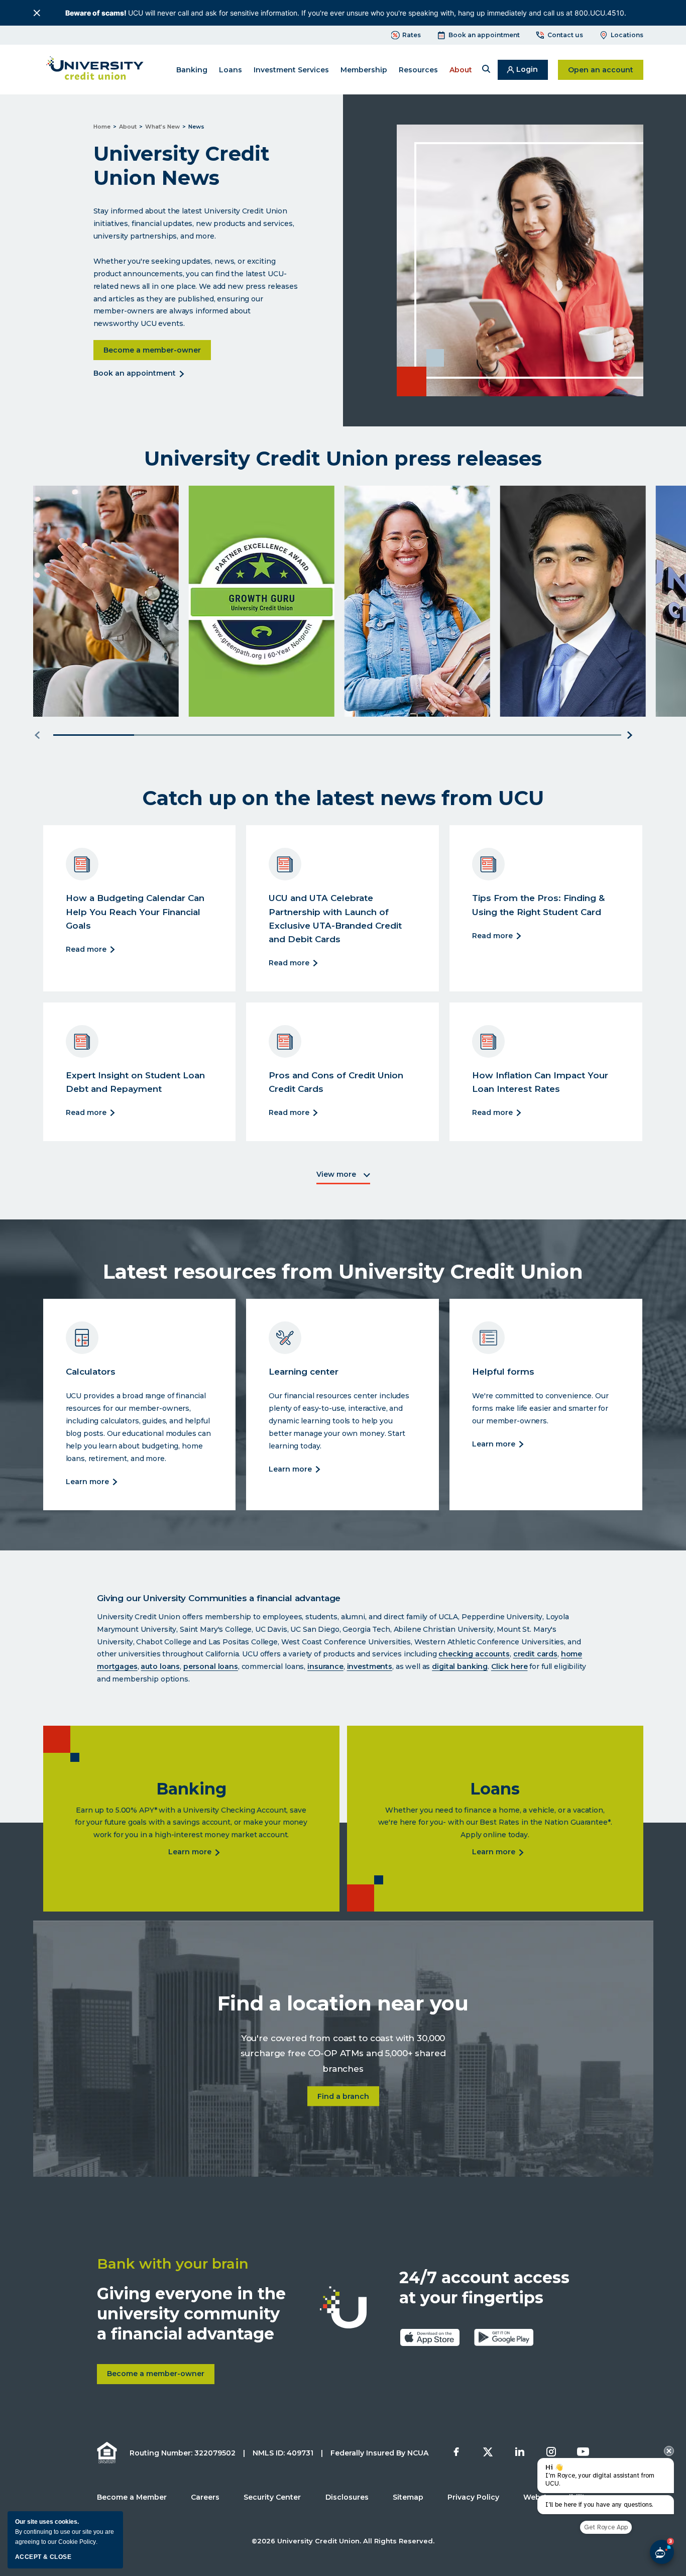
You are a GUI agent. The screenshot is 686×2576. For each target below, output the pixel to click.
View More (343, 1177)
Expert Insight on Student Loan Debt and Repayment (135, 1082)
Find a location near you (343, 2003)
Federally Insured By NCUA (379, 2453)
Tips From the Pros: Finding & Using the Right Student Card (538, 905)
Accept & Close (43, 2557)
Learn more (69, 699)
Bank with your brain (173, 2264)
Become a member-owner (157, 350)
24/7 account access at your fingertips (484, 2287)
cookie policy (77, 2542)
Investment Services (291, 70)
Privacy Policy (473, 2497)
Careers (205, 2497)
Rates (412, 35)
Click (501, 1666)
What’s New (162, 127)
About (128, 127)
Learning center (304, 1372)
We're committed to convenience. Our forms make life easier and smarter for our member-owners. (540, 1408)
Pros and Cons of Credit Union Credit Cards (336, 1082)
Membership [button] (364, 70)
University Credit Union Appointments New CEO (559, 667)
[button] (486, 70)
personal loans (211, 1666)
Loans (495, 1789)
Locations (627, 35)
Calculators (91, 1372)
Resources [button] (418, 70)
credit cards (535, 1654)
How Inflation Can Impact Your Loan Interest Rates (540, 1082)
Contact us (565, 35)
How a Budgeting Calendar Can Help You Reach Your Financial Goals (135, 912)
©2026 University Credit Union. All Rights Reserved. (343, 2541)
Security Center (272, 2497)
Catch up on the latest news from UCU (343, 798)
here (519, 1666)
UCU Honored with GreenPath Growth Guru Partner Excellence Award (243, 660)
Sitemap (408, 2497)
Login (532, 72)
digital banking (460, 1666)
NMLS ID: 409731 (283, 2453)
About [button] (461, 70)
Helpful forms (503, 1372)
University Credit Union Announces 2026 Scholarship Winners (396, 660)
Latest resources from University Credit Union (343, 1272)
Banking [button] (192, 70)
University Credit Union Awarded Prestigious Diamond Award (93, 660)
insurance (325, 1666)
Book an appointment (484, 35)
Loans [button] (231, 70)
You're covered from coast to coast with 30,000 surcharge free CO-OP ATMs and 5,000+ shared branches (343, 2053)
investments (370, 1666)
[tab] (94, 735)
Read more (87, 950)
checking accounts (474, 1654)
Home (102, 127)
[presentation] (669, 2451)
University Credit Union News (182, 166)
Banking (191, 1789)
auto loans (160, 1666)
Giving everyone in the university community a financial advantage (191, 2314)
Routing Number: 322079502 (183, 2453)
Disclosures (347, 2497)
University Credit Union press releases (343, 459)
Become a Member (132, 2497)
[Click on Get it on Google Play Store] (504, 2337)
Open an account (606, 70)
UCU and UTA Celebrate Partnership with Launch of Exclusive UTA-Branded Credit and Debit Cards (335, 919)
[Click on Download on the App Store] (430, 2337)
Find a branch (348, 2096)
